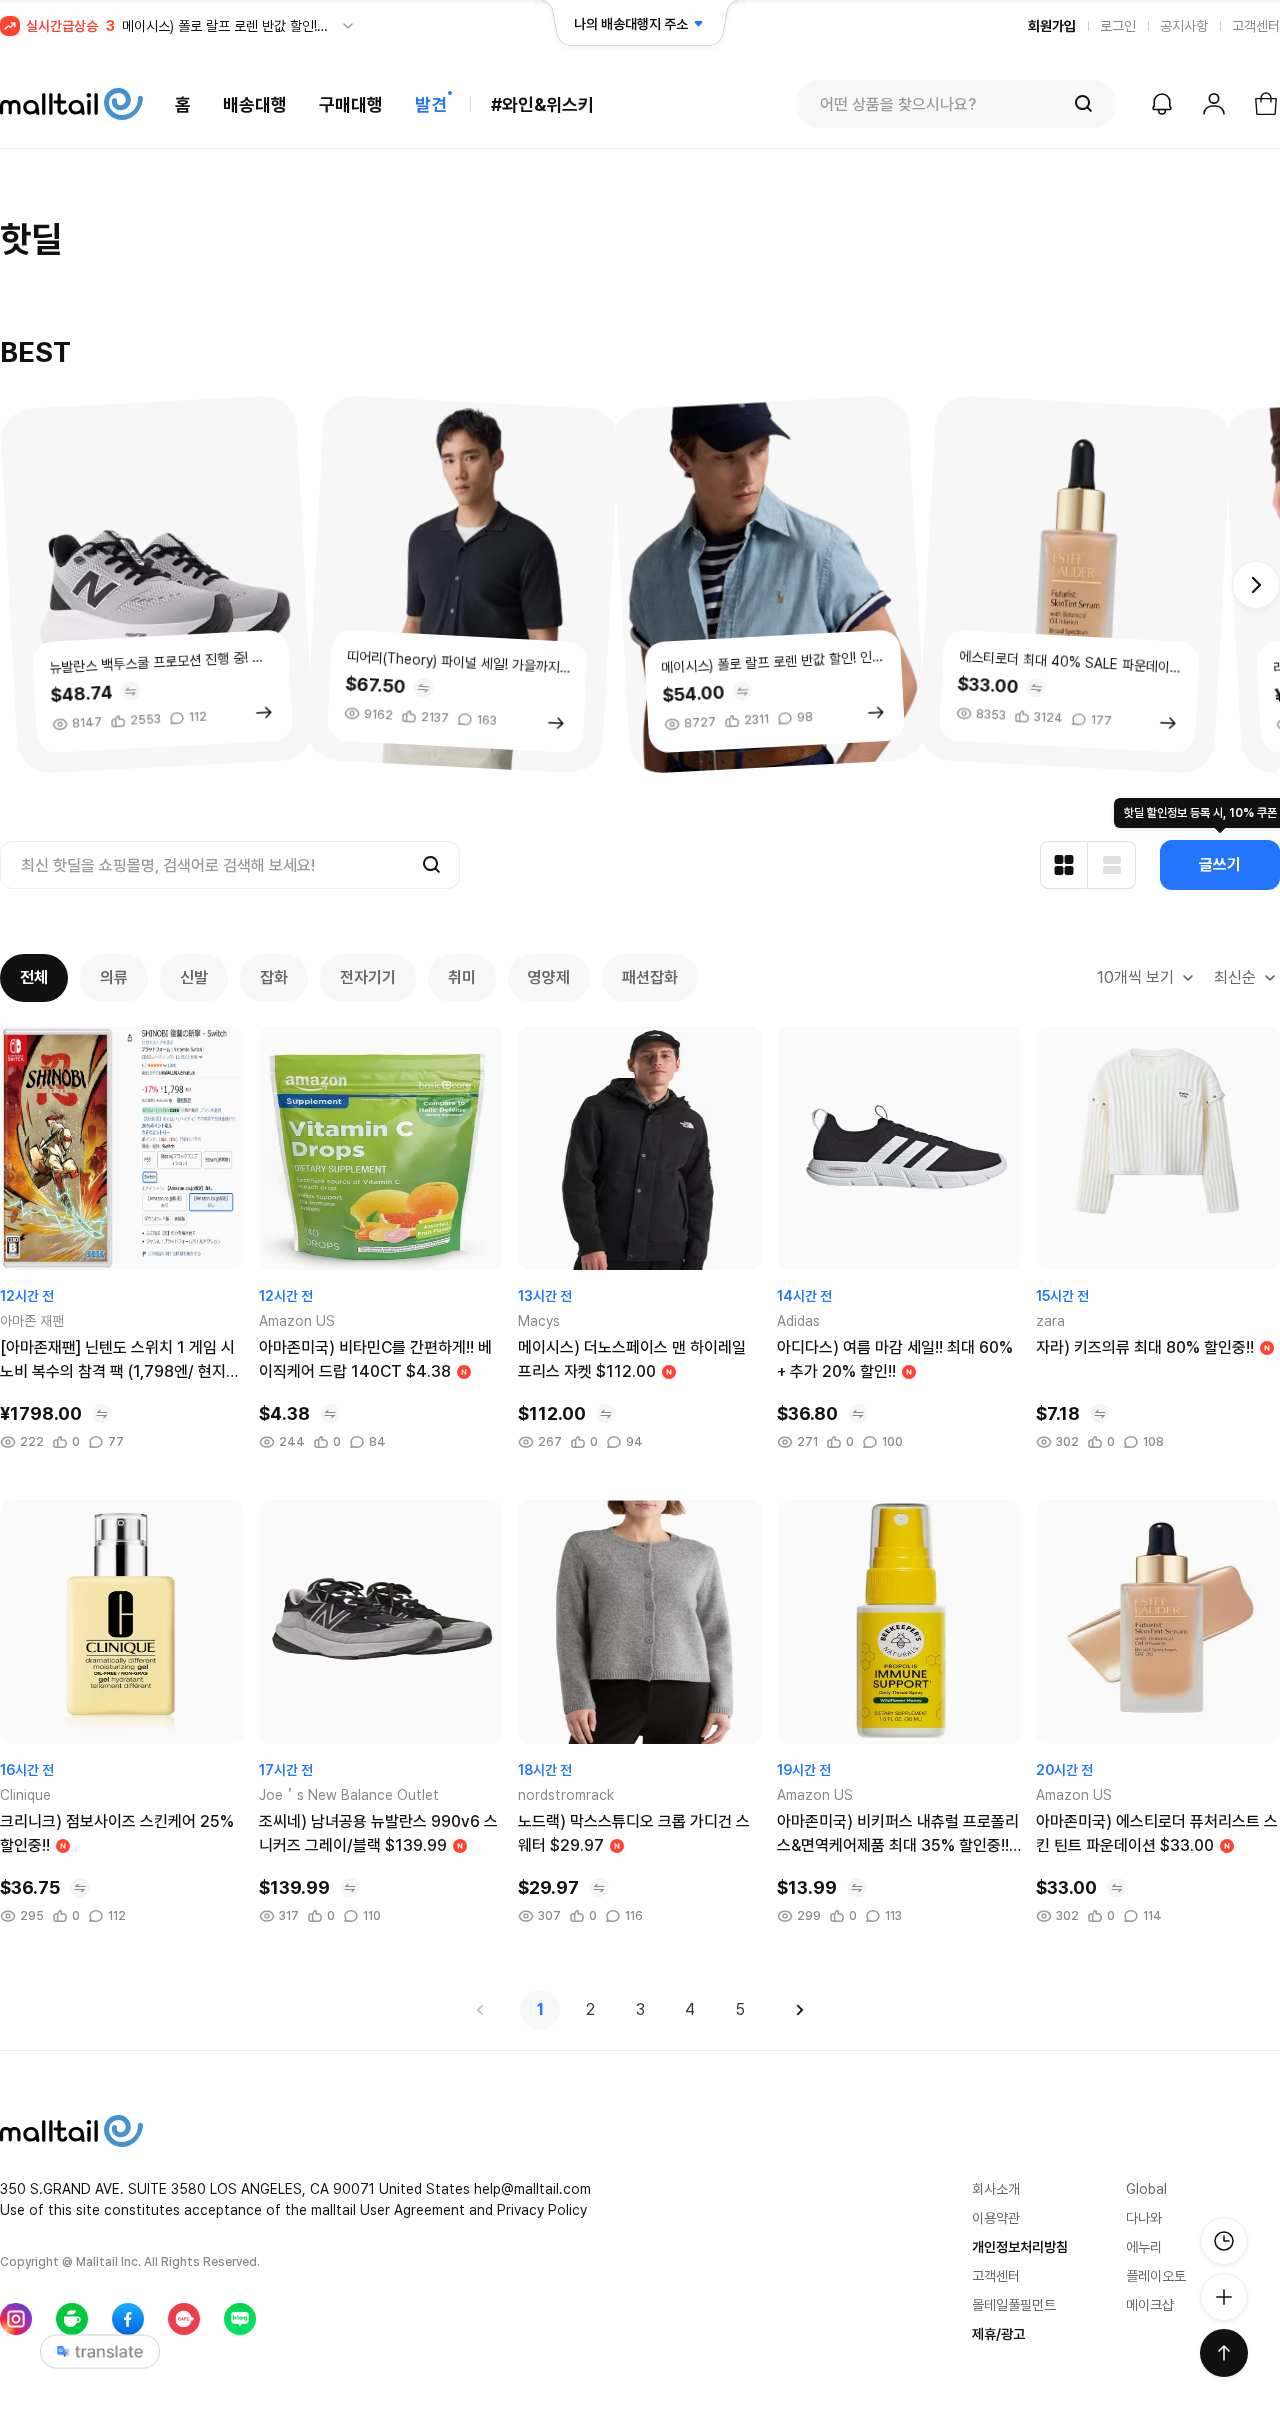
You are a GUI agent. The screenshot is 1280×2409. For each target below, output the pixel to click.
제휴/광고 (998, 2334)
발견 (431, 104)
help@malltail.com (532, 2189)
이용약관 (996, 2218)
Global (1146, 2189)
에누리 (1144, 2247)
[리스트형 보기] (1112, 865)
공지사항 (1184, 26)
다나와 (1144, 2218)
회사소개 (996, 2189)
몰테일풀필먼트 (1014, 2305)
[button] (1256, 585)
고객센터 (1256, 26)
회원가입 (1052, 26)
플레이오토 (1156, 2276)
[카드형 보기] (1064, 865)
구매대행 (351, 104)
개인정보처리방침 (1020, 2247)
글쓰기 (1220, 864)
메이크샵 (1150, 2305)
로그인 (1118, 26)
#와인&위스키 (542, 104)
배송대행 (255, 104)
